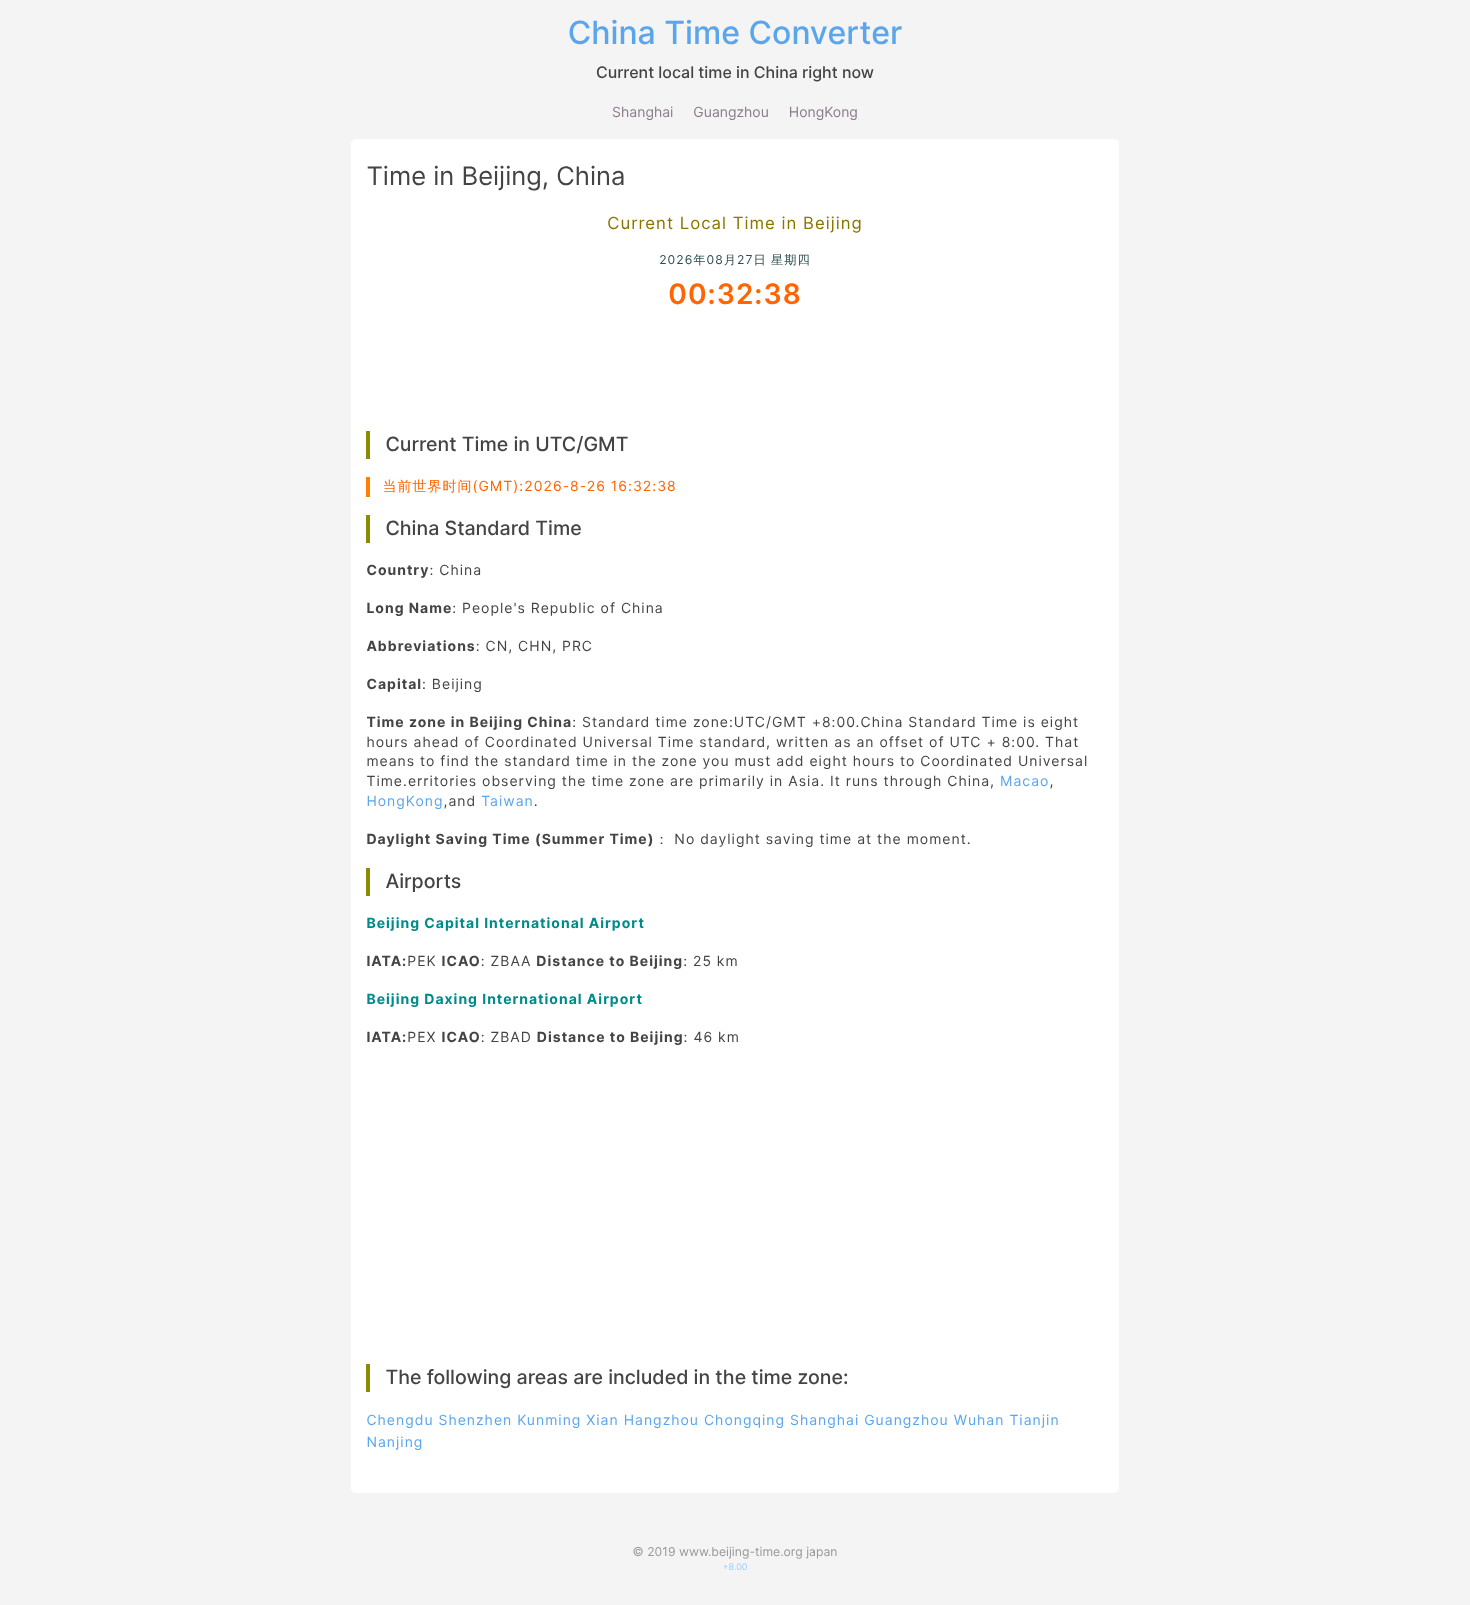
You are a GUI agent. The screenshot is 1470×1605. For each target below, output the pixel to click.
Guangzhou (731, 112)
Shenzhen (475, 1420)
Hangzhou (661, 1420)
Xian (602, 1420)
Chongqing (744, 1420)
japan (821, 1551)
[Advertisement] (735, 368)
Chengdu (399, 1420)
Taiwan (507, 801)
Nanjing (394, 1442)
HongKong (823, 112)
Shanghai (642, 112)
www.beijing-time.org (741, 1551)
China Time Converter (735, 32)
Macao (1024, 781)
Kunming (549, 1420)
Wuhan (979, 1420)
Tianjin (1034, 1420)
